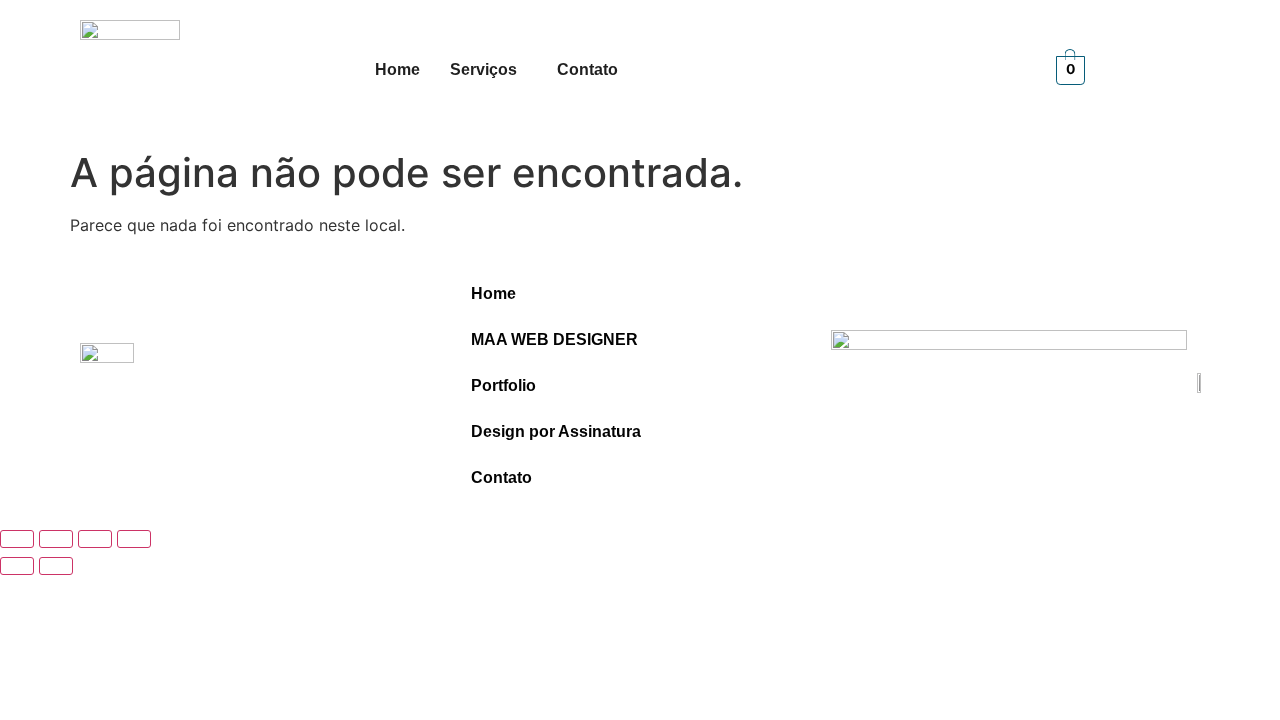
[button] (488, 70)
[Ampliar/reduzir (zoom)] (17, 539)
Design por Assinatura (556, 431)
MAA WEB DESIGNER (554, 339)
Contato (587, 69)
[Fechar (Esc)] (134, 539)
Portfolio (503, 385)
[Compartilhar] (95, 539)
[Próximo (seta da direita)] (56, 566)
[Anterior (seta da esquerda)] (17, 566)
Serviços (483, 69)
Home (397, 69)
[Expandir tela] (56, 539)
